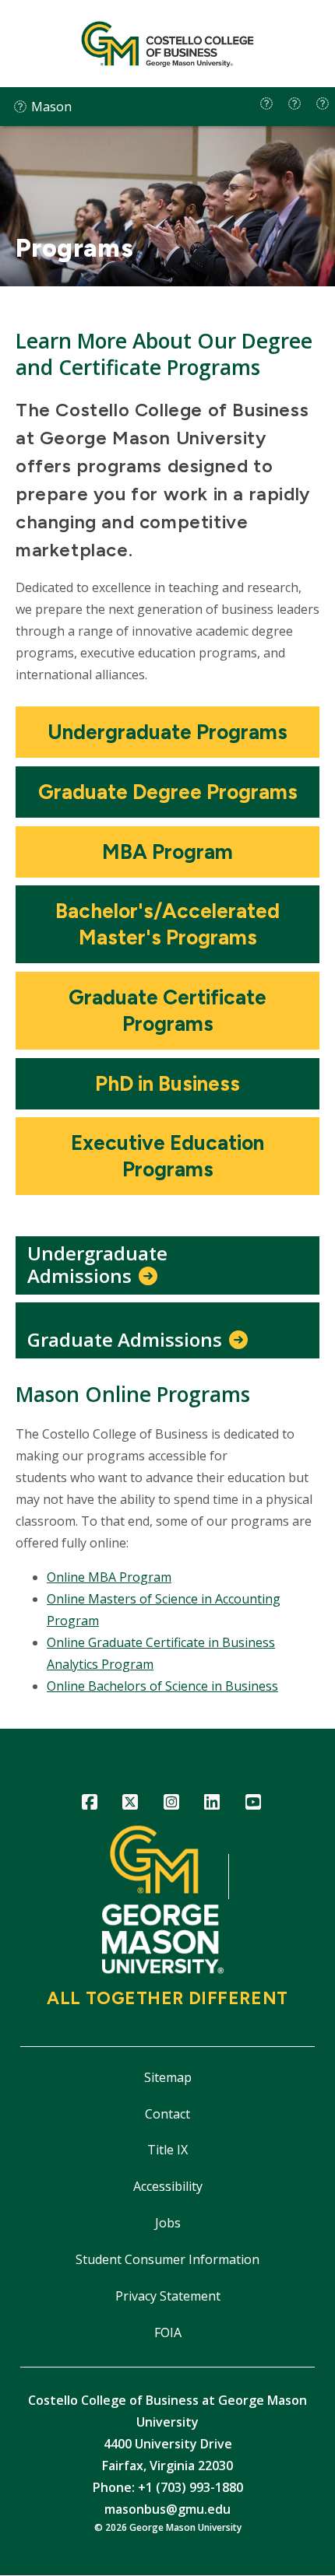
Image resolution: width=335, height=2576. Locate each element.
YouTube (253, 1805)
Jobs (168, 2223)
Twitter (130, 1805)
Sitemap (168, 2077)
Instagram (171, 1805)
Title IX (167, 2150)
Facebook (89, 1805)
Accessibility (168, 2186)
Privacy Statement (168, 2296)
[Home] (167, 44)
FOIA (168, 2332)
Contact (167, 2114)
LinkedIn (212, 1805)
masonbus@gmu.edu (167, 2509)
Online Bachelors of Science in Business (162, 1686)
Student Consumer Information (167, 2259)
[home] (266, 103)
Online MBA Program (109, 1577)
